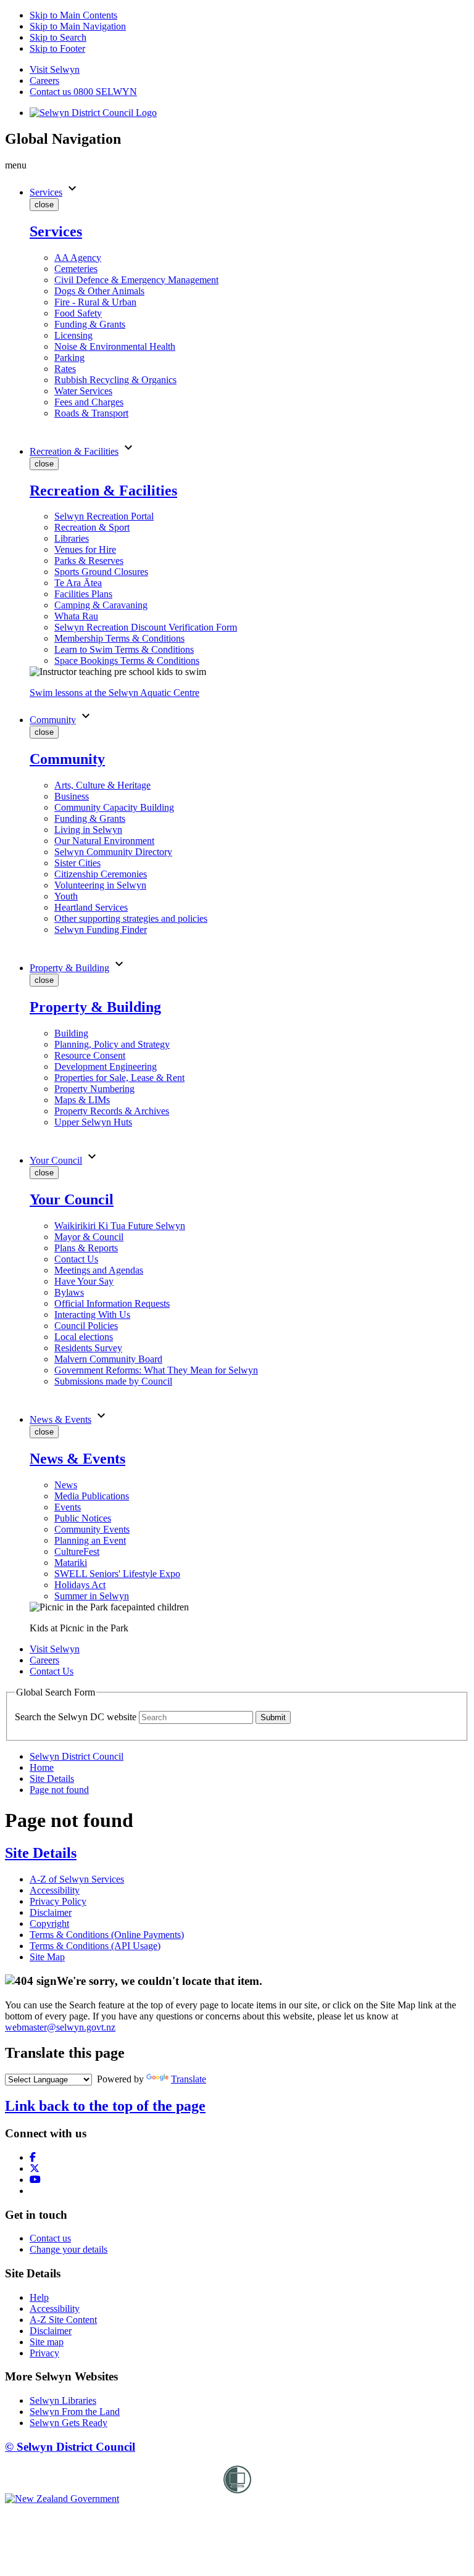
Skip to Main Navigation (78, 26)
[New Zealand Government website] (62, 2499)
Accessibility (55, 1890)
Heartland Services (91, 907)
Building (71, 1033)
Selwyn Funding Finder (101, 930)
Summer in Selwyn (92, 1596)
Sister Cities (77, 863)
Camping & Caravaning (101, 605)
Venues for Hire (85, 549)
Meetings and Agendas (99, 1270)
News (66, 1485)
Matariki (71, 1563)
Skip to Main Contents (73, 15)
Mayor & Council (89, 1237)
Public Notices (83, 1518)
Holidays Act (80, 1585)
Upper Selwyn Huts (93, 1122)
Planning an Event (90, 1540)
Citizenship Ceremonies (101, 874)
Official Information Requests (112, 1303)
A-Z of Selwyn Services (77, 1879)
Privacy (44, 2353)
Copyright (49, 1924)
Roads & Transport (91, 413)
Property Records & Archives (112, 1111)
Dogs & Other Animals (99, 291)
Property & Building (69, 968)
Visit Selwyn (55, 69)
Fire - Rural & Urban (95, 302)
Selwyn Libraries (63, 2400)
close (44, 205)
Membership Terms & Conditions (119, 638)
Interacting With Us (92, 1315)
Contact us (50, 2238)
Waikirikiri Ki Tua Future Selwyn (120, 1226)
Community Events (92, 1529)
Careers (44, 81)
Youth (66, 896)
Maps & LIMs (82, 1100)
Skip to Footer (57, 48)
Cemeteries (76, 269)
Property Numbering (94, 1089)
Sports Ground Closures (101, 572)
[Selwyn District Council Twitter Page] (35, 2168)
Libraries (72, 538)
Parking (69, 358)
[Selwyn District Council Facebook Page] (33, 2157)
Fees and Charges (89, 402)
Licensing (73, 335)
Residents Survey (88, 1348)
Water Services (83, 391)
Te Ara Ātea (78, 583)
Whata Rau (76, 616)
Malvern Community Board (108, 1359)
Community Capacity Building (114, 807)
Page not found (59, 1790)
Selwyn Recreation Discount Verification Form (146, 627)
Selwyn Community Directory (113, 852)
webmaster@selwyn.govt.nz (60, 2027)
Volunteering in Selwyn (100, 885)
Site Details (52, 1779)
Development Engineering (106, 1066)
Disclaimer (51, 1912)
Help (39, 2297)
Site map (47, 2342)
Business (72, 796)
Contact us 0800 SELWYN (83, 92)
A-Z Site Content (63, 2320)
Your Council (56, 1160)
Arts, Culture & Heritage (102, 785)
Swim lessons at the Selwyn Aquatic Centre (114, 693)
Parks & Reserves (89, 561)
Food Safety (78, 313)
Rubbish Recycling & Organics (115, 380)
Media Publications (92, 1496)
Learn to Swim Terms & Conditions (124, 649)
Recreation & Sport (92, 527)
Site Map (47, 1957)
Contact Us (76, 1259)
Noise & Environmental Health (115, 346)
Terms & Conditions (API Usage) (95, 1946)
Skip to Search (58, 37)
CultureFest (77, 1551)
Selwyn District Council (77, 1756)
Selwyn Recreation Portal (104, 516)
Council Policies (86, 1326)
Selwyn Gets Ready (69, 2423)
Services (46, 192)
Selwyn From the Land (75, 2412)
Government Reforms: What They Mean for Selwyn (156, 1370)
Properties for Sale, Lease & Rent (119, 1078)
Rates (65, 369)
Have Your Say (84, 1281)
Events (68, 1507)
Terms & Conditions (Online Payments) (107, 1935)
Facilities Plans (83, 594)
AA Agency (78, 258)
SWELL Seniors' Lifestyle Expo (117, 1574)
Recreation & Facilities (74, 451)
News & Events (60, 1419)
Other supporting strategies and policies (131, 918)
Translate (189, 2079)
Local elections (84, 1337)
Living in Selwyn (88, 830)
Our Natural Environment (104, 841)
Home (42, 1767)
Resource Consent (90, 1055)
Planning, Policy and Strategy (112, 1044)
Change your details (69, 2249)
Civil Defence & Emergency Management (136, 280)
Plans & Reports (86, 1248)
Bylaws (69, 1292)
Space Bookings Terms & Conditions (127, 661)
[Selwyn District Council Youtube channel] (35, 2180)
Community (53, 720)
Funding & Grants (90, 324)
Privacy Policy (58, 1901)
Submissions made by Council (113, 1381)
